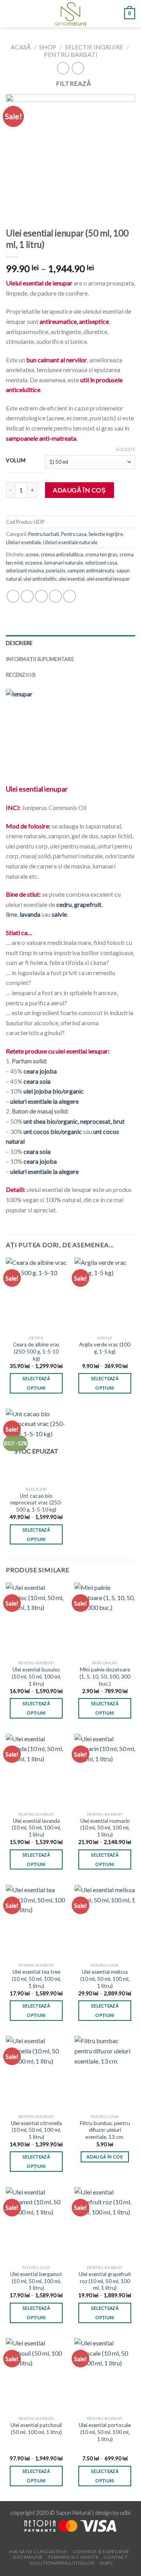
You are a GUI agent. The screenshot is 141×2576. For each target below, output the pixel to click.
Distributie (28, 2557)
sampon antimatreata (91, 570)
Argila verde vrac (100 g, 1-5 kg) (105, 1348)
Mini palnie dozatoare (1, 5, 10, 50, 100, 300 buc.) (105, 1676)
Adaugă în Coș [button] (105, 2157)
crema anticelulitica (62, 554)
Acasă (21, 47)
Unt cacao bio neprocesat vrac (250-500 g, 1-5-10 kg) (36, 1503)
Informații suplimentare (40, 659)
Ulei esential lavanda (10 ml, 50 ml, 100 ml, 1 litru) (36, 1828)
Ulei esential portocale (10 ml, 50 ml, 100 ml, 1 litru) (105, 2432)
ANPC (106, 2563)
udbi (125, 2513)
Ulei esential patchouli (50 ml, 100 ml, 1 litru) (36, 2429)
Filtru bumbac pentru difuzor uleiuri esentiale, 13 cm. (105, 2130)
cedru (64, 904)
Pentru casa (74, 534)
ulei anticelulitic (40, 579)
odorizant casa (101, 563)
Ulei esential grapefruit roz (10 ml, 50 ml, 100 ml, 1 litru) (105, 2281)
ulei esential (72, 579)
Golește (125, 449)
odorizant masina (25, 570)
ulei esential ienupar (108, 579)
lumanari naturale (64, 563)
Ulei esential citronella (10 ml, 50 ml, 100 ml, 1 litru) (36, 2130)
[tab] (70, 643)
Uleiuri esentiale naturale (70, 542)
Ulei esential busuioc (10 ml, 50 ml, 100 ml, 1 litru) (36, 1676)
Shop (48, 47)
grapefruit (88, 904)
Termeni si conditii (73, 2557)
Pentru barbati (71, 54)
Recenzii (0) (21, 675)
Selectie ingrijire (94, 47)
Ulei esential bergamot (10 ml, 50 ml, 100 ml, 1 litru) (36, 2281)
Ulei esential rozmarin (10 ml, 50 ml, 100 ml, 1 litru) (105, 1828)
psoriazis (56, 570)
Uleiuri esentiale (23, 542)
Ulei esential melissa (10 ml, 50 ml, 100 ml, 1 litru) (105, 1979)
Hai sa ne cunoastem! (39, 2551)
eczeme (34, 563)
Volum (16, 461)
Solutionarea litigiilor (62, 2563)
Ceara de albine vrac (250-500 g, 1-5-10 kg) (36, 1351)
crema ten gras (101, 554)
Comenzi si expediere (101, 2551)
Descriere (19, 643)
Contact (116, 2557)
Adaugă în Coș (79, 490)
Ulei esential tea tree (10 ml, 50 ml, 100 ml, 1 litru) (36, 1979)
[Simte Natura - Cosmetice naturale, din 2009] (71, 14)
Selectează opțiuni (36, 1383)
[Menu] (11, 14)
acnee (32, 554)
